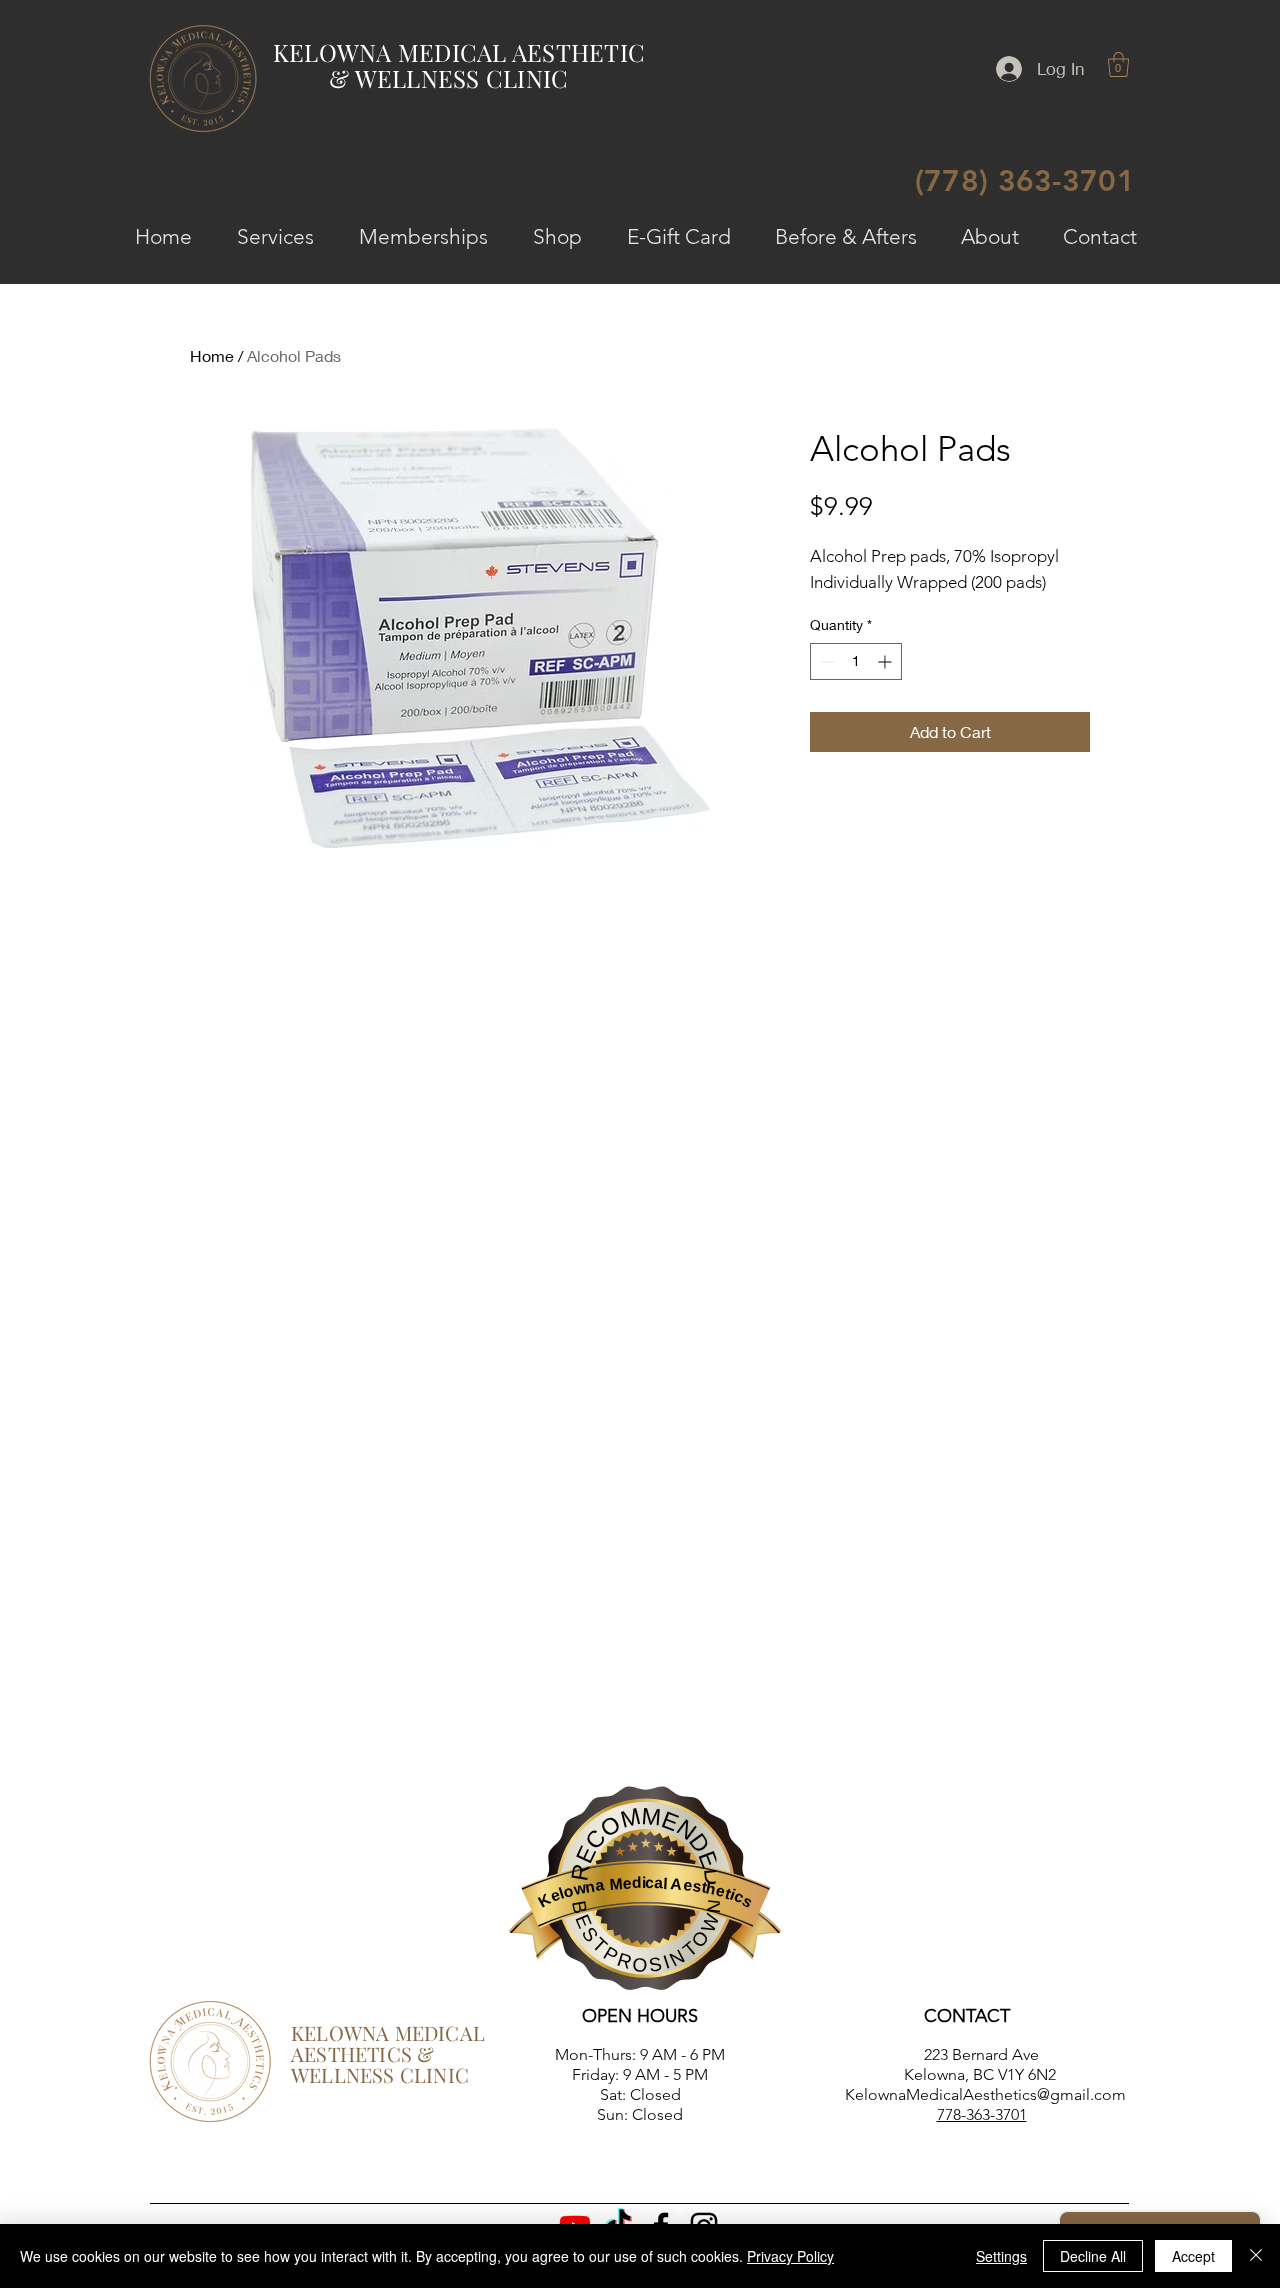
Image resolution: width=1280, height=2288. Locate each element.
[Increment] (886, 661)
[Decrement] (825, 661)
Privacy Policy (790, 2256)
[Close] (1256, 2256)
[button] (1118, 64)
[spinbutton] (856, 661)
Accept (1193, 2256)
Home (212, 355)
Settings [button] (1001, 2256)
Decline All (1093, 2256)
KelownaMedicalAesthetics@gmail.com (985, 2094)
